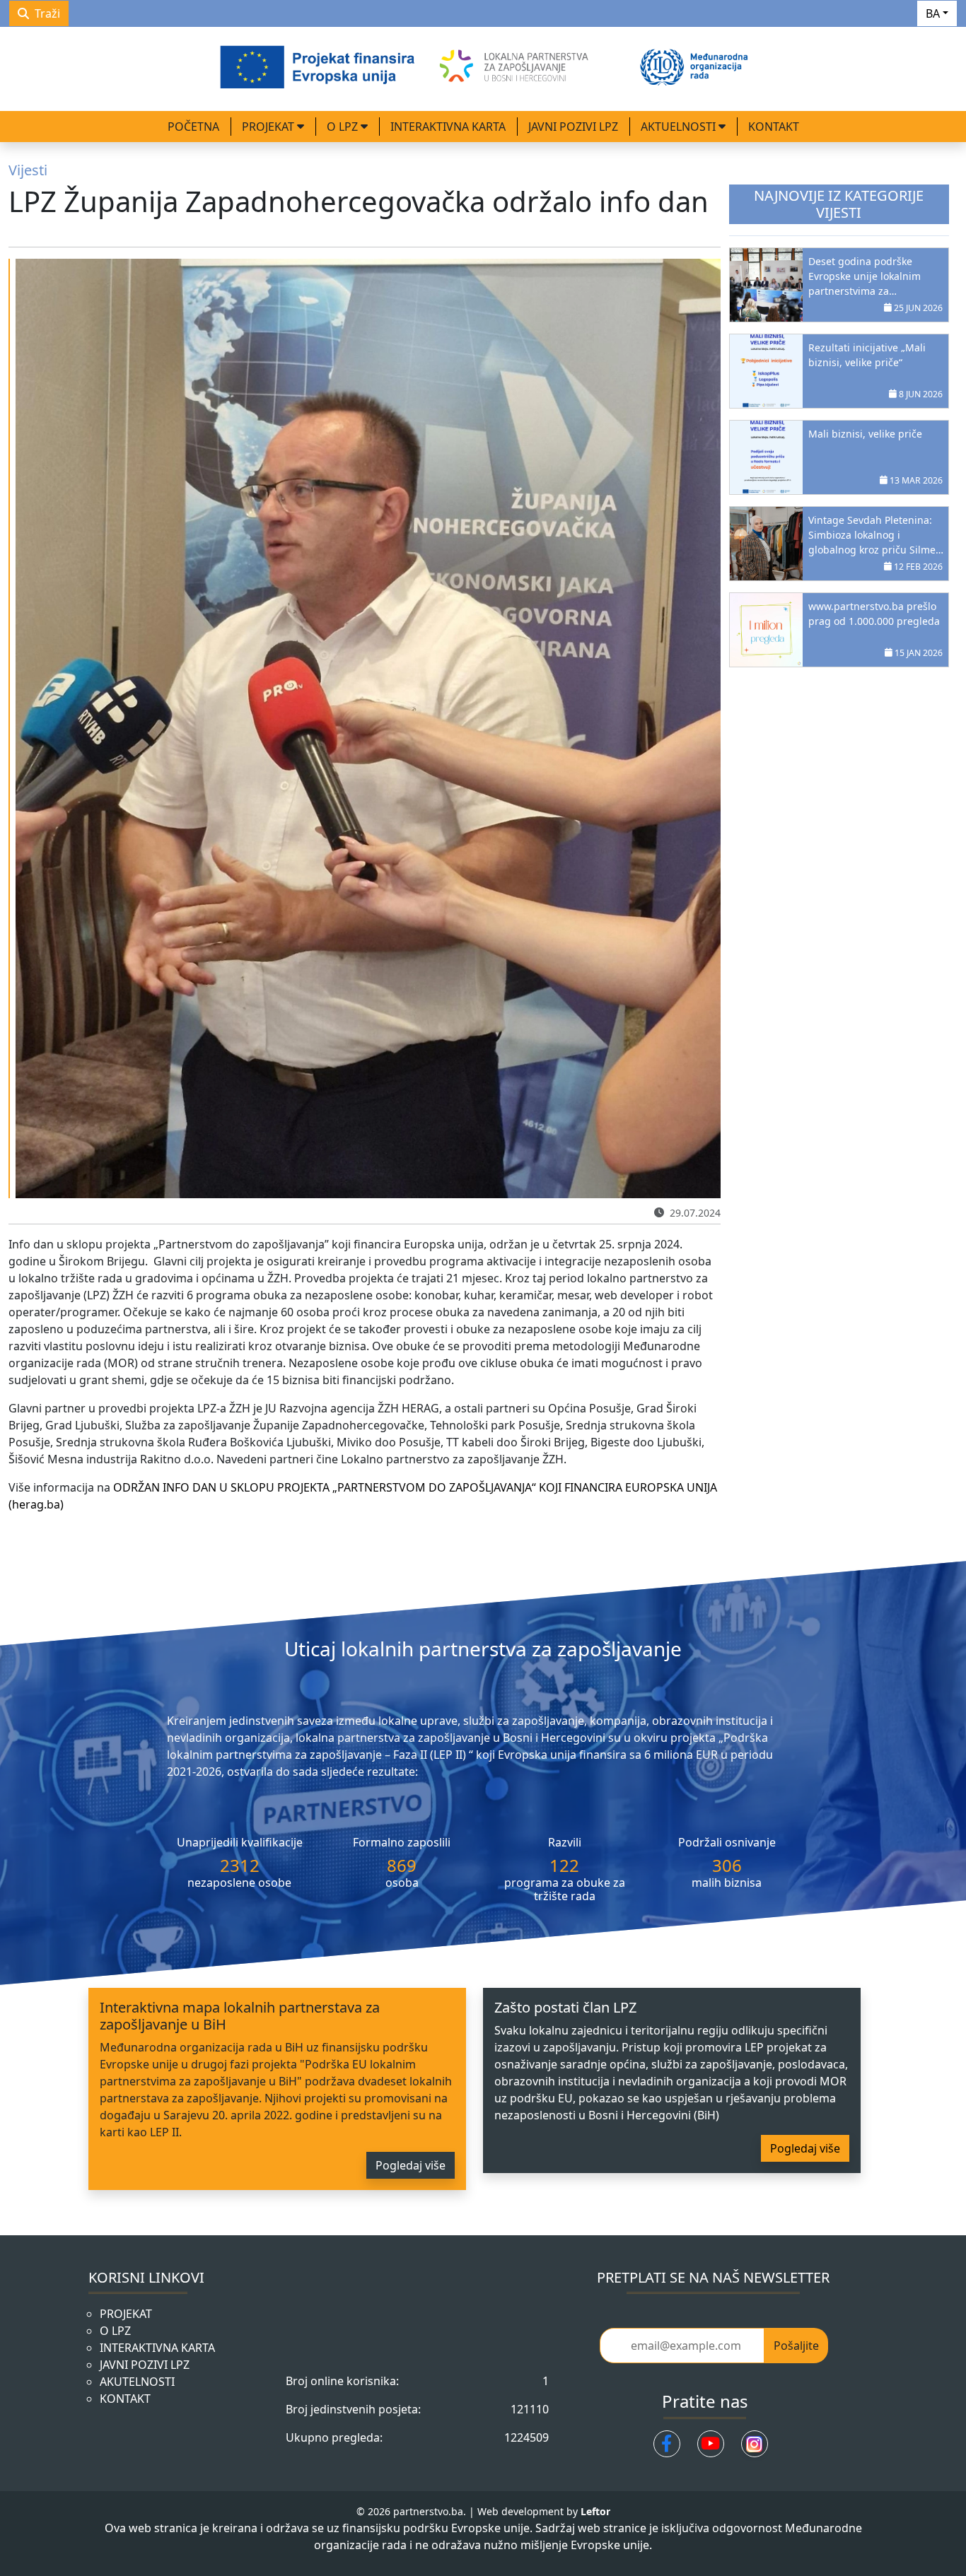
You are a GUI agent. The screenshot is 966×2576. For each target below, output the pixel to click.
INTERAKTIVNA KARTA (448, 127)
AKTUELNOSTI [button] (680, 127)
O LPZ (115, 2331)
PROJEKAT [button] (269, 127)
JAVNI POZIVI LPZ (573, 127)
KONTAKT (774, 127)
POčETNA (193, 127)
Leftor (595, 2511)
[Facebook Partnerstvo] (667, 2444)
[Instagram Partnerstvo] (755, 2444)
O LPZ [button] (344, 127)
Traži (47, 13)
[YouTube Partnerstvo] (711, 2444)
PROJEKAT (126, 2314)
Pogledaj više (411, 2165)
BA (933, 13)
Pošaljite (796, 2346)
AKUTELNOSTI (137, 2382)
